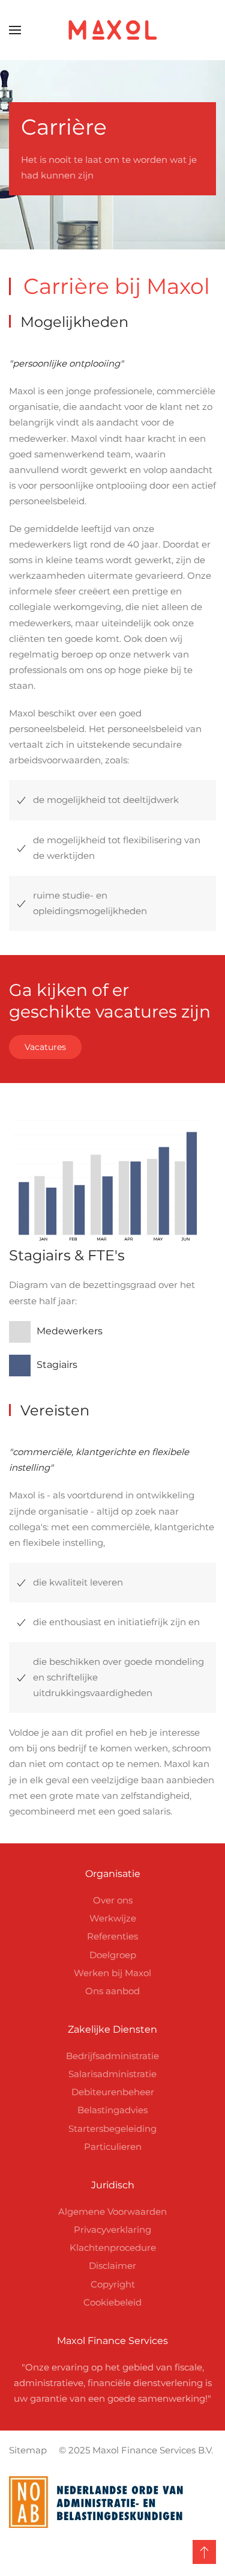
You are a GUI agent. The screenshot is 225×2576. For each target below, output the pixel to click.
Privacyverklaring (112, 2230)
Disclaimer (112, 2266)
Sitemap (28, 2450)
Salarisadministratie (112, 2074)
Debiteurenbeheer (113, 2092)
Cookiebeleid (112, 2302)
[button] (15, 30)
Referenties (112, 1936)
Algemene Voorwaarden (112, 2211)
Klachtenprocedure (113, 2248)
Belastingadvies (112, 2110)
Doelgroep (113, 1955)
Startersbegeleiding (112, 2129)
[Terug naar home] (113, 30)
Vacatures (45, 1047)
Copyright (113, 2284)
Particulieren (113, 2147)
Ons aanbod (112, 1991)
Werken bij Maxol (112, 1973)
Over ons (113, 1900)
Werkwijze (113, 1918)
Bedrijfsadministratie (112, 2056)
